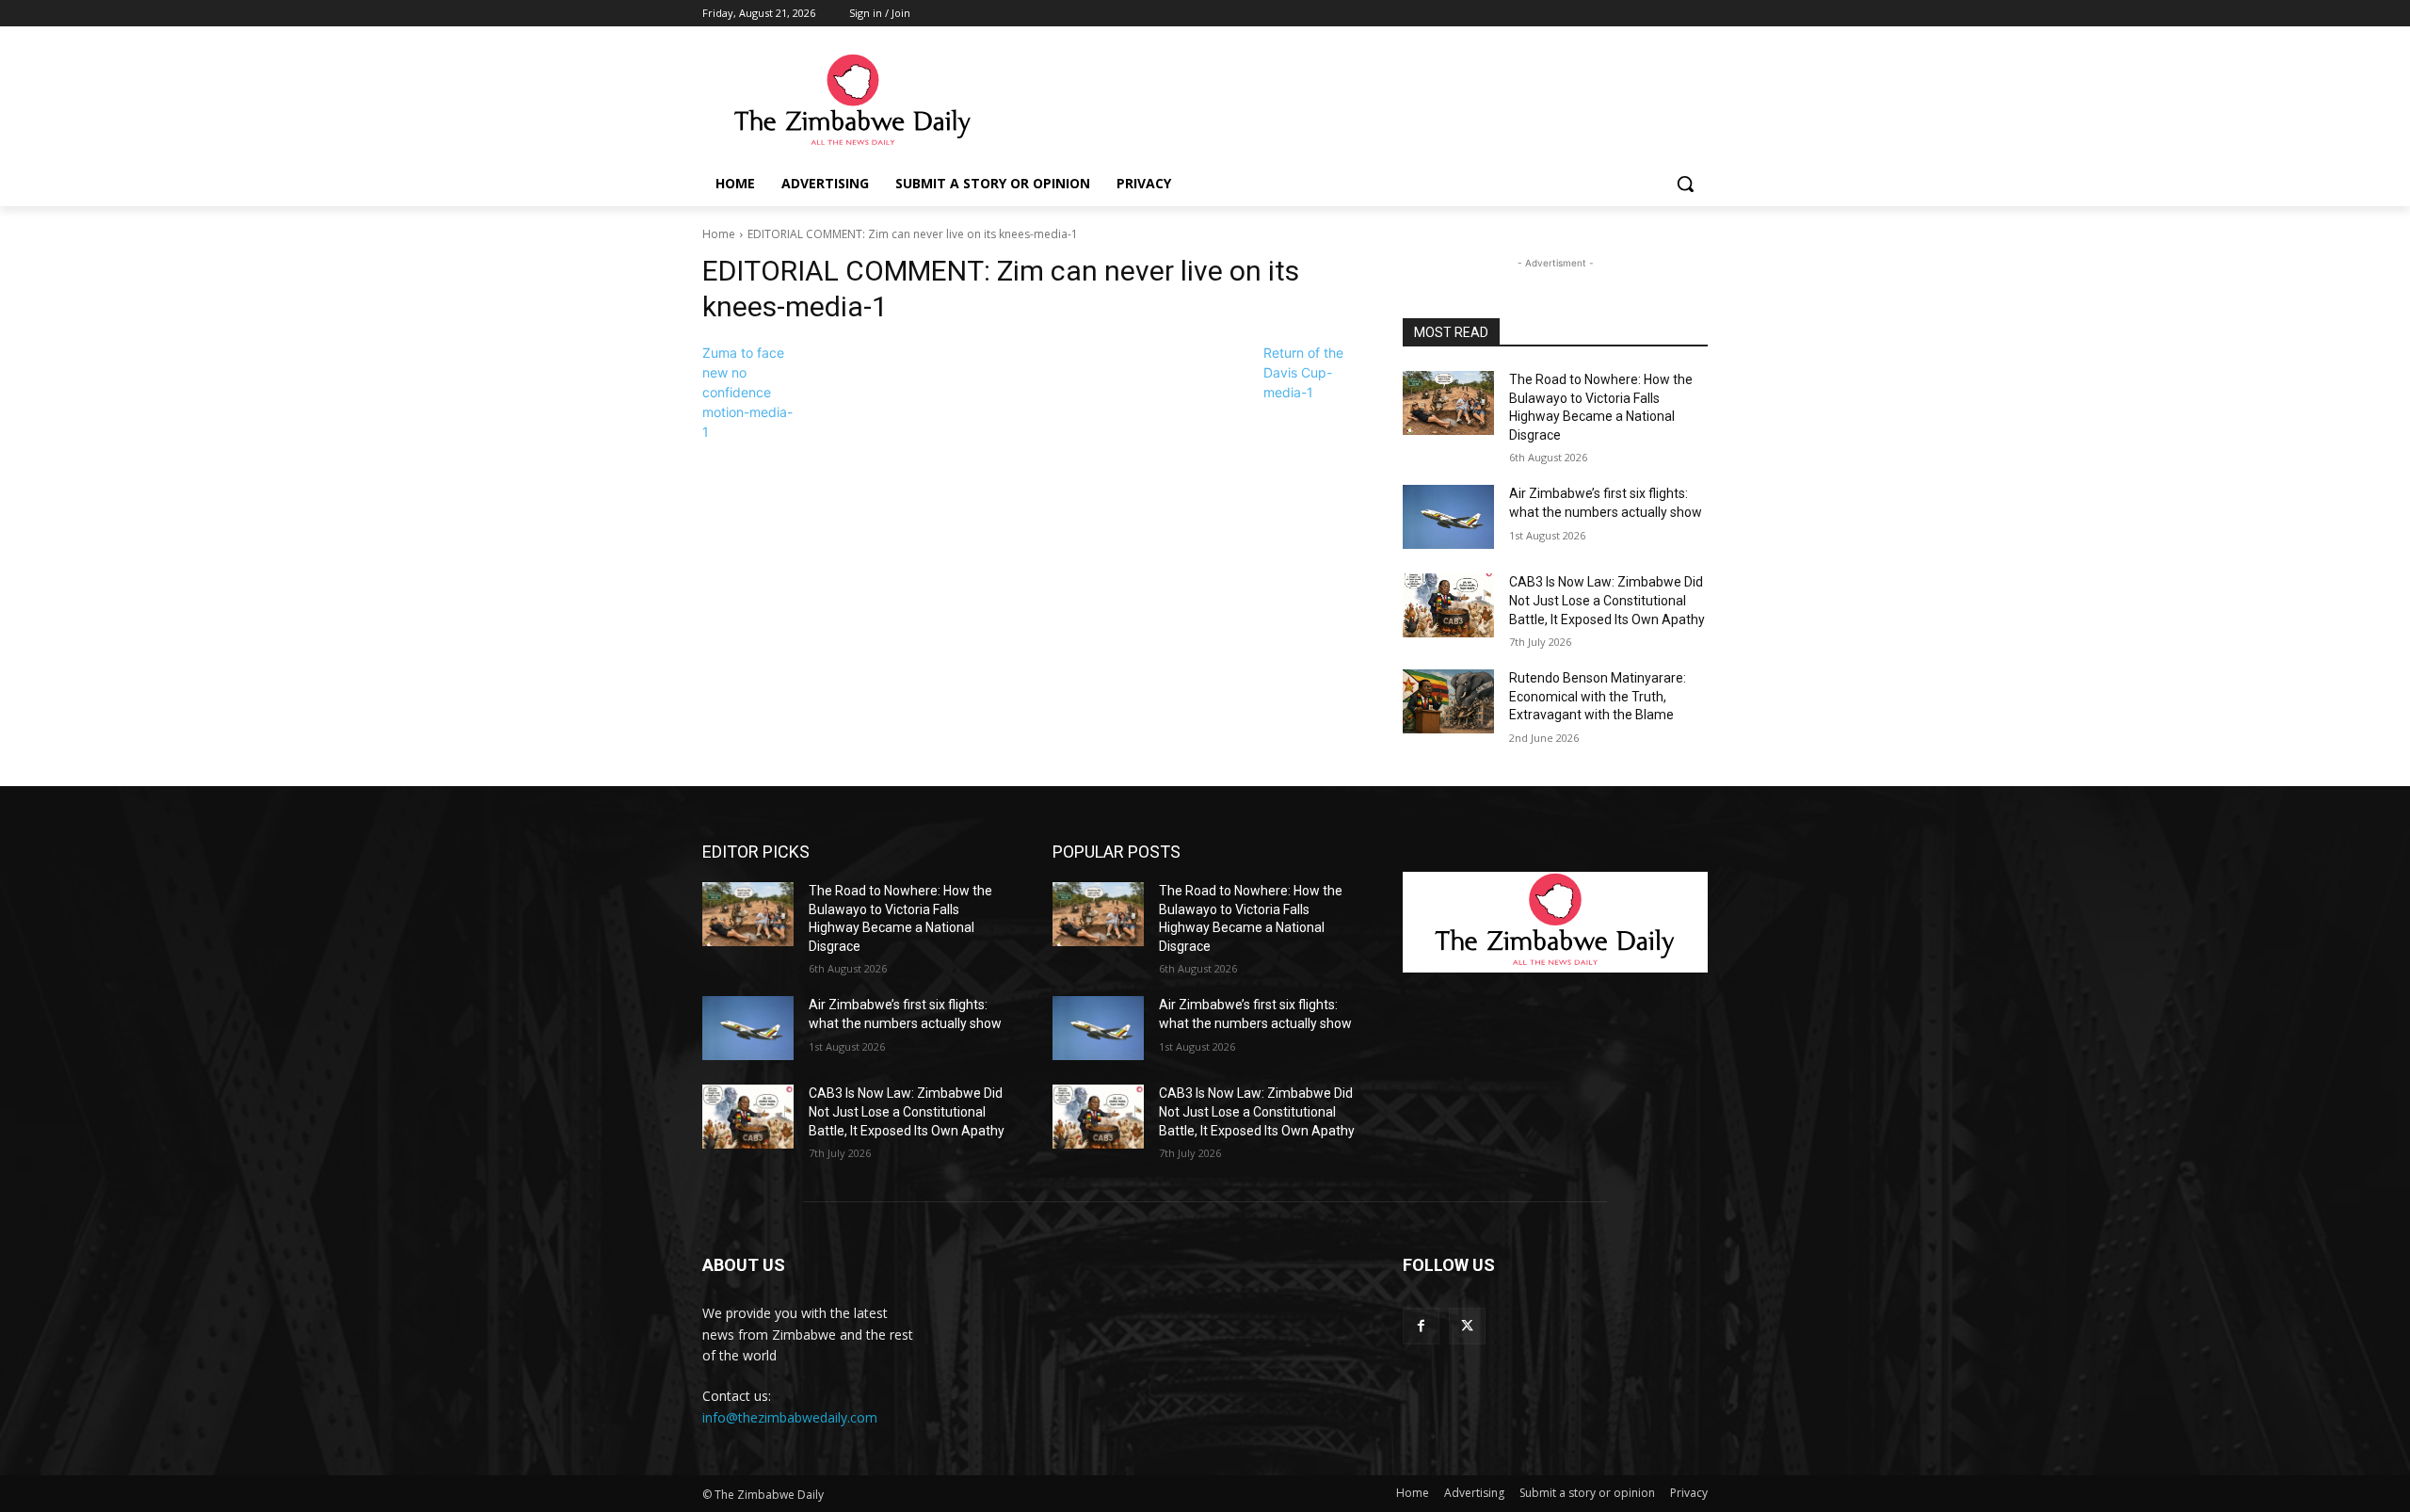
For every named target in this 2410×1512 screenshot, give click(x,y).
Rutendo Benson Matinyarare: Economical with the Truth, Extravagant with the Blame (1598, 696)
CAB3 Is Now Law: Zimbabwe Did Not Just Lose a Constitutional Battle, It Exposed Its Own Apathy (1607, 600)
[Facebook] (1421, 1326)
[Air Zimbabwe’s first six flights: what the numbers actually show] (1448, 517)
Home (719, 234)
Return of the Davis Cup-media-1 (1303, 372)
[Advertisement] (1346, 101)
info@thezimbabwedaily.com (790, 1417)
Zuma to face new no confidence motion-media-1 (747, 392)
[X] (1467, 1326)
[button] (1685, 184)
